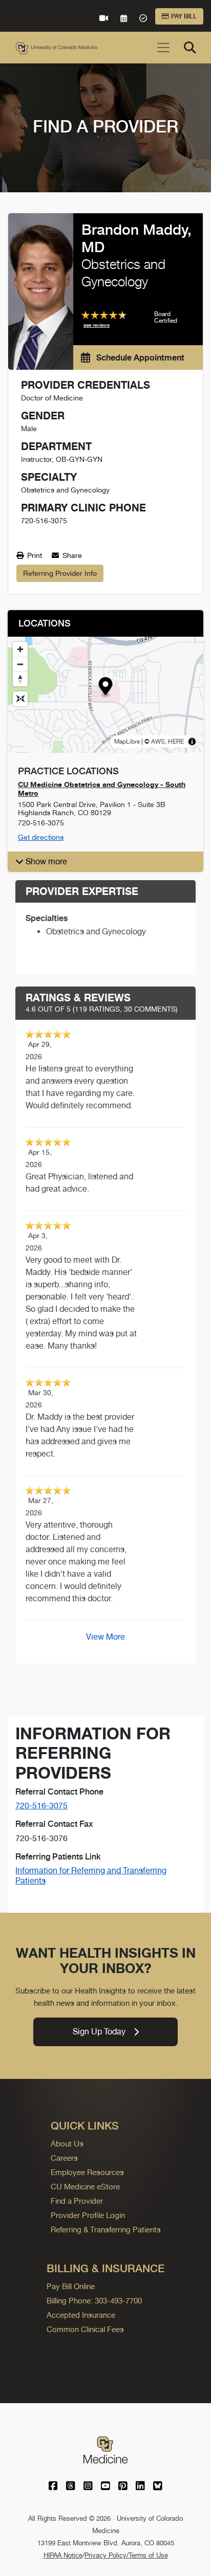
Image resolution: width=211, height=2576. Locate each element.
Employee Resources (87, 2172)
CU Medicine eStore (85, 2187)
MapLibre (127, 742)
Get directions (41, 837)
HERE (176, 742)
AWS (158, 742)
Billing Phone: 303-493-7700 (94, 2301)
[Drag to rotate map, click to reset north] (20, 679)
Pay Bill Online (71, 2286)
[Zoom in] (20, 649)
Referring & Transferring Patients (106, 2230)
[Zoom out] (20, 664)
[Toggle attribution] (192, 742)
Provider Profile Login (88, 2215)
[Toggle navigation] (163, 48)
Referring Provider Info (60, 573)
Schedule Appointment (139, 357)
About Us (67, 2144)
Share (71, 555)
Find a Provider (77, 2201)
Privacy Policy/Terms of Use (126, 2555)
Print (34, 555)
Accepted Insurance (81, 2315)
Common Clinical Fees (85, 2329)
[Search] (190, 48)
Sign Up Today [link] (99, 2032)
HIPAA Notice (63, 2555)
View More (105, 1637)
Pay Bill (184, 16)
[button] (106, 688)
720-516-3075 (41, 1806)
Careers (64, 2158)
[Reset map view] (20, 699)
